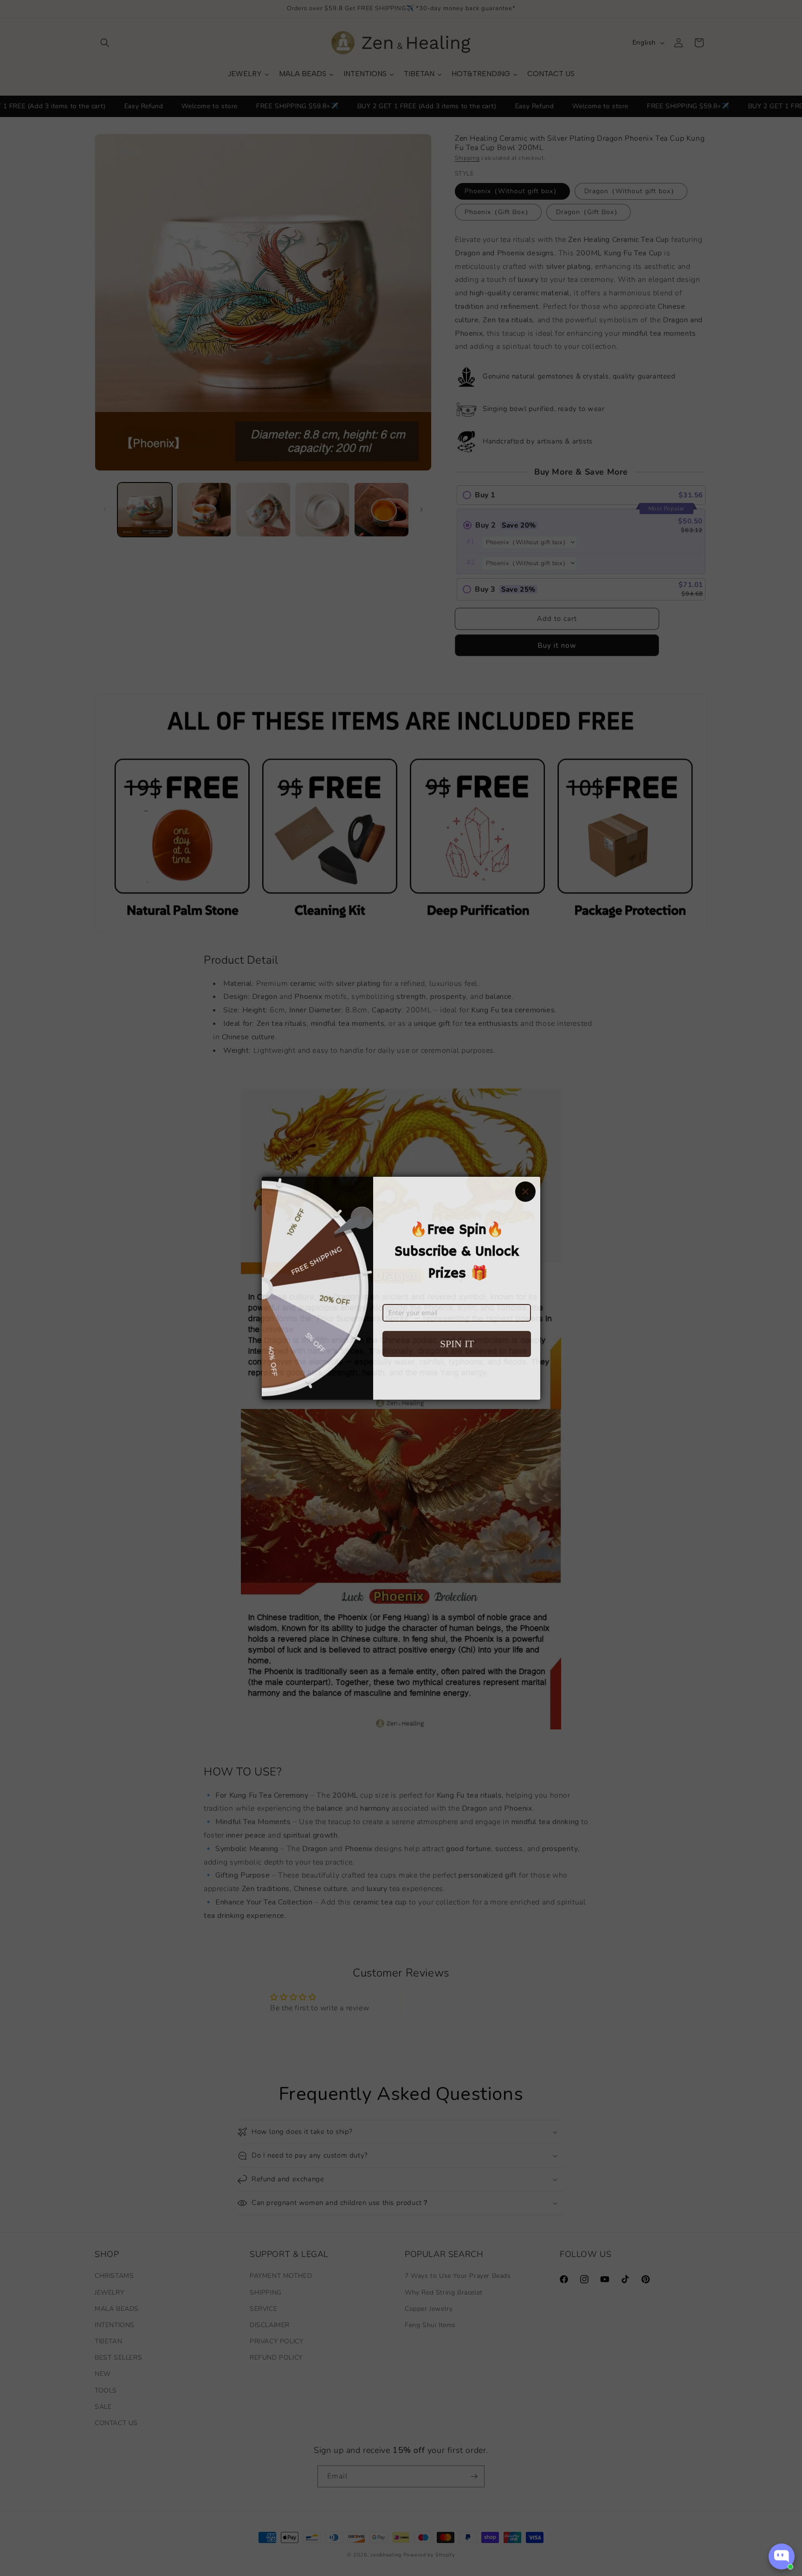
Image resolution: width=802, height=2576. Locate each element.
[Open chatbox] (782, 2556)
